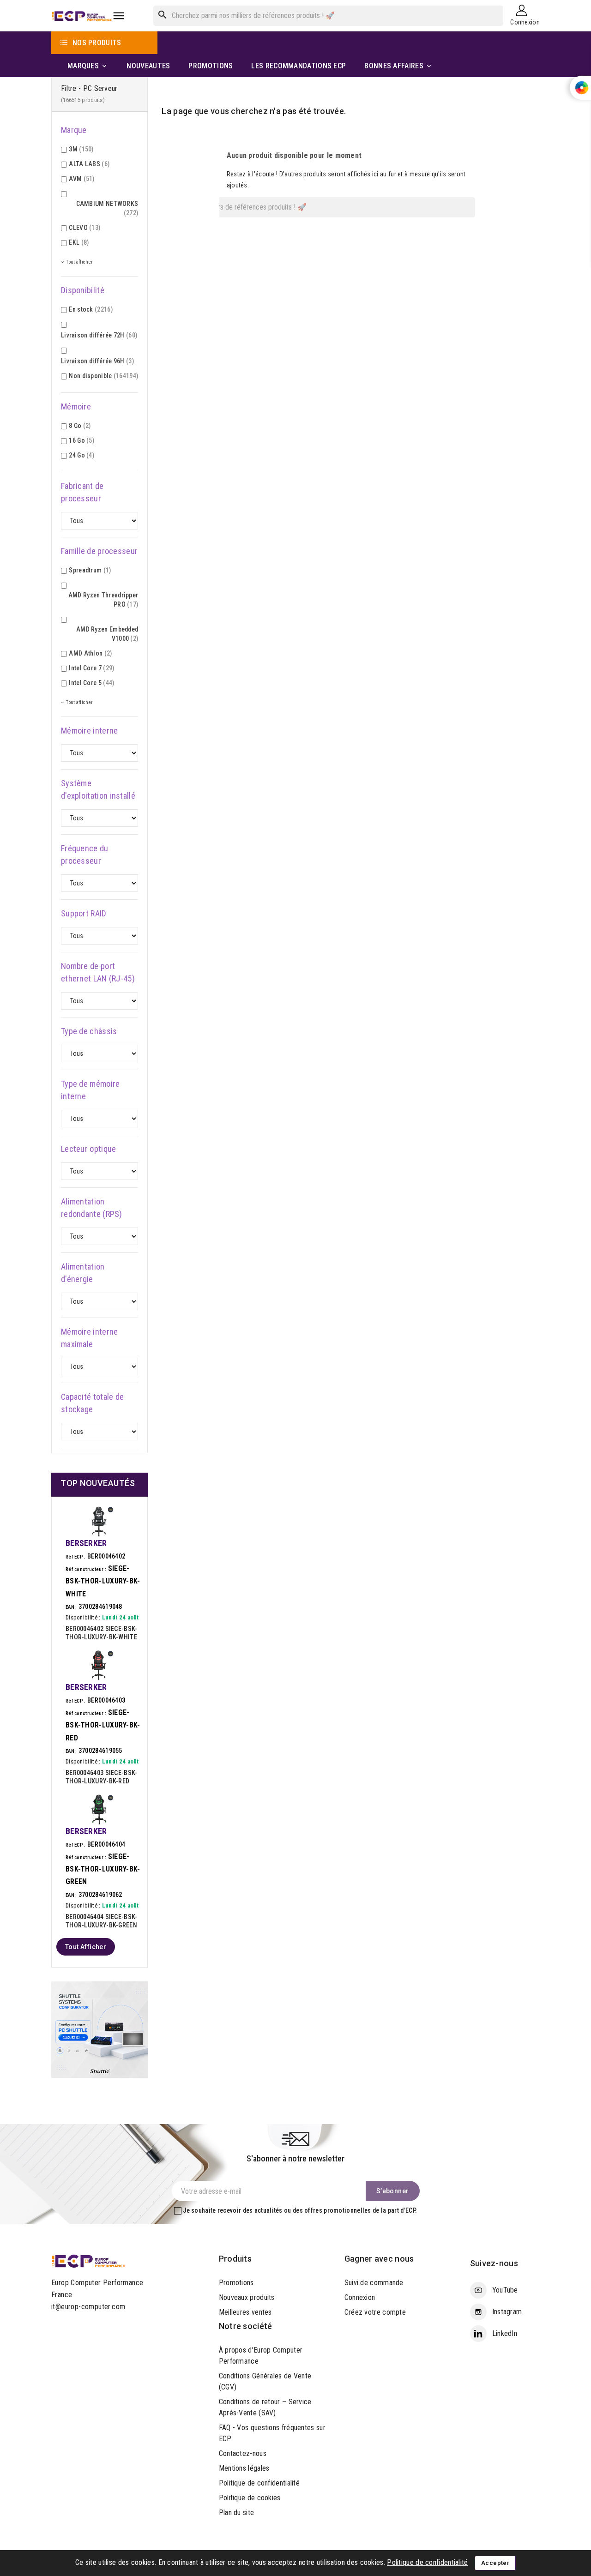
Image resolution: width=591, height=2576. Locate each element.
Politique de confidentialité (259, 2483)
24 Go (81, 455)
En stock (91, 309)
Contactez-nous (243, 2453)
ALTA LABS (89, 164)
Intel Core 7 (91, 668)
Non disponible (103, 376)
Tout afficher (86, 1947)
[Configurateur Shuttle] (100, 2029)
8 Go (80, 426)
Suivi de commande (374, 2283)
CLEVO (84, 228)
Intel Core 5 (91, 683)
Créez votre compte (375, 2312)
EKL (79, 242)
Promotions (236, 2283)
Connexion (360, 2297)
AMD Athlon (90, 653)
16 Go (81, 440)
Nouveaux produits (247, 2297)
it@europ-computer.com (88, 2307)
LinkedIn (505, 2333)
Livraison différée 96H (97, 361)
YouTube (505, 2290)
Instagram (507, 2312)
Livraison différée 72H (99, 335)
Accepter (495, 2563)
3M (81, 149)
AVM (81, 179)
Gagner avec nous (379, 2259)
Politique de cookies (250, 2498)
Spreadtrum (90, 570)
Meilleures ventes (245, 2312)
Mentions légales (244, 2468)
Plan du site (237, 2513)
